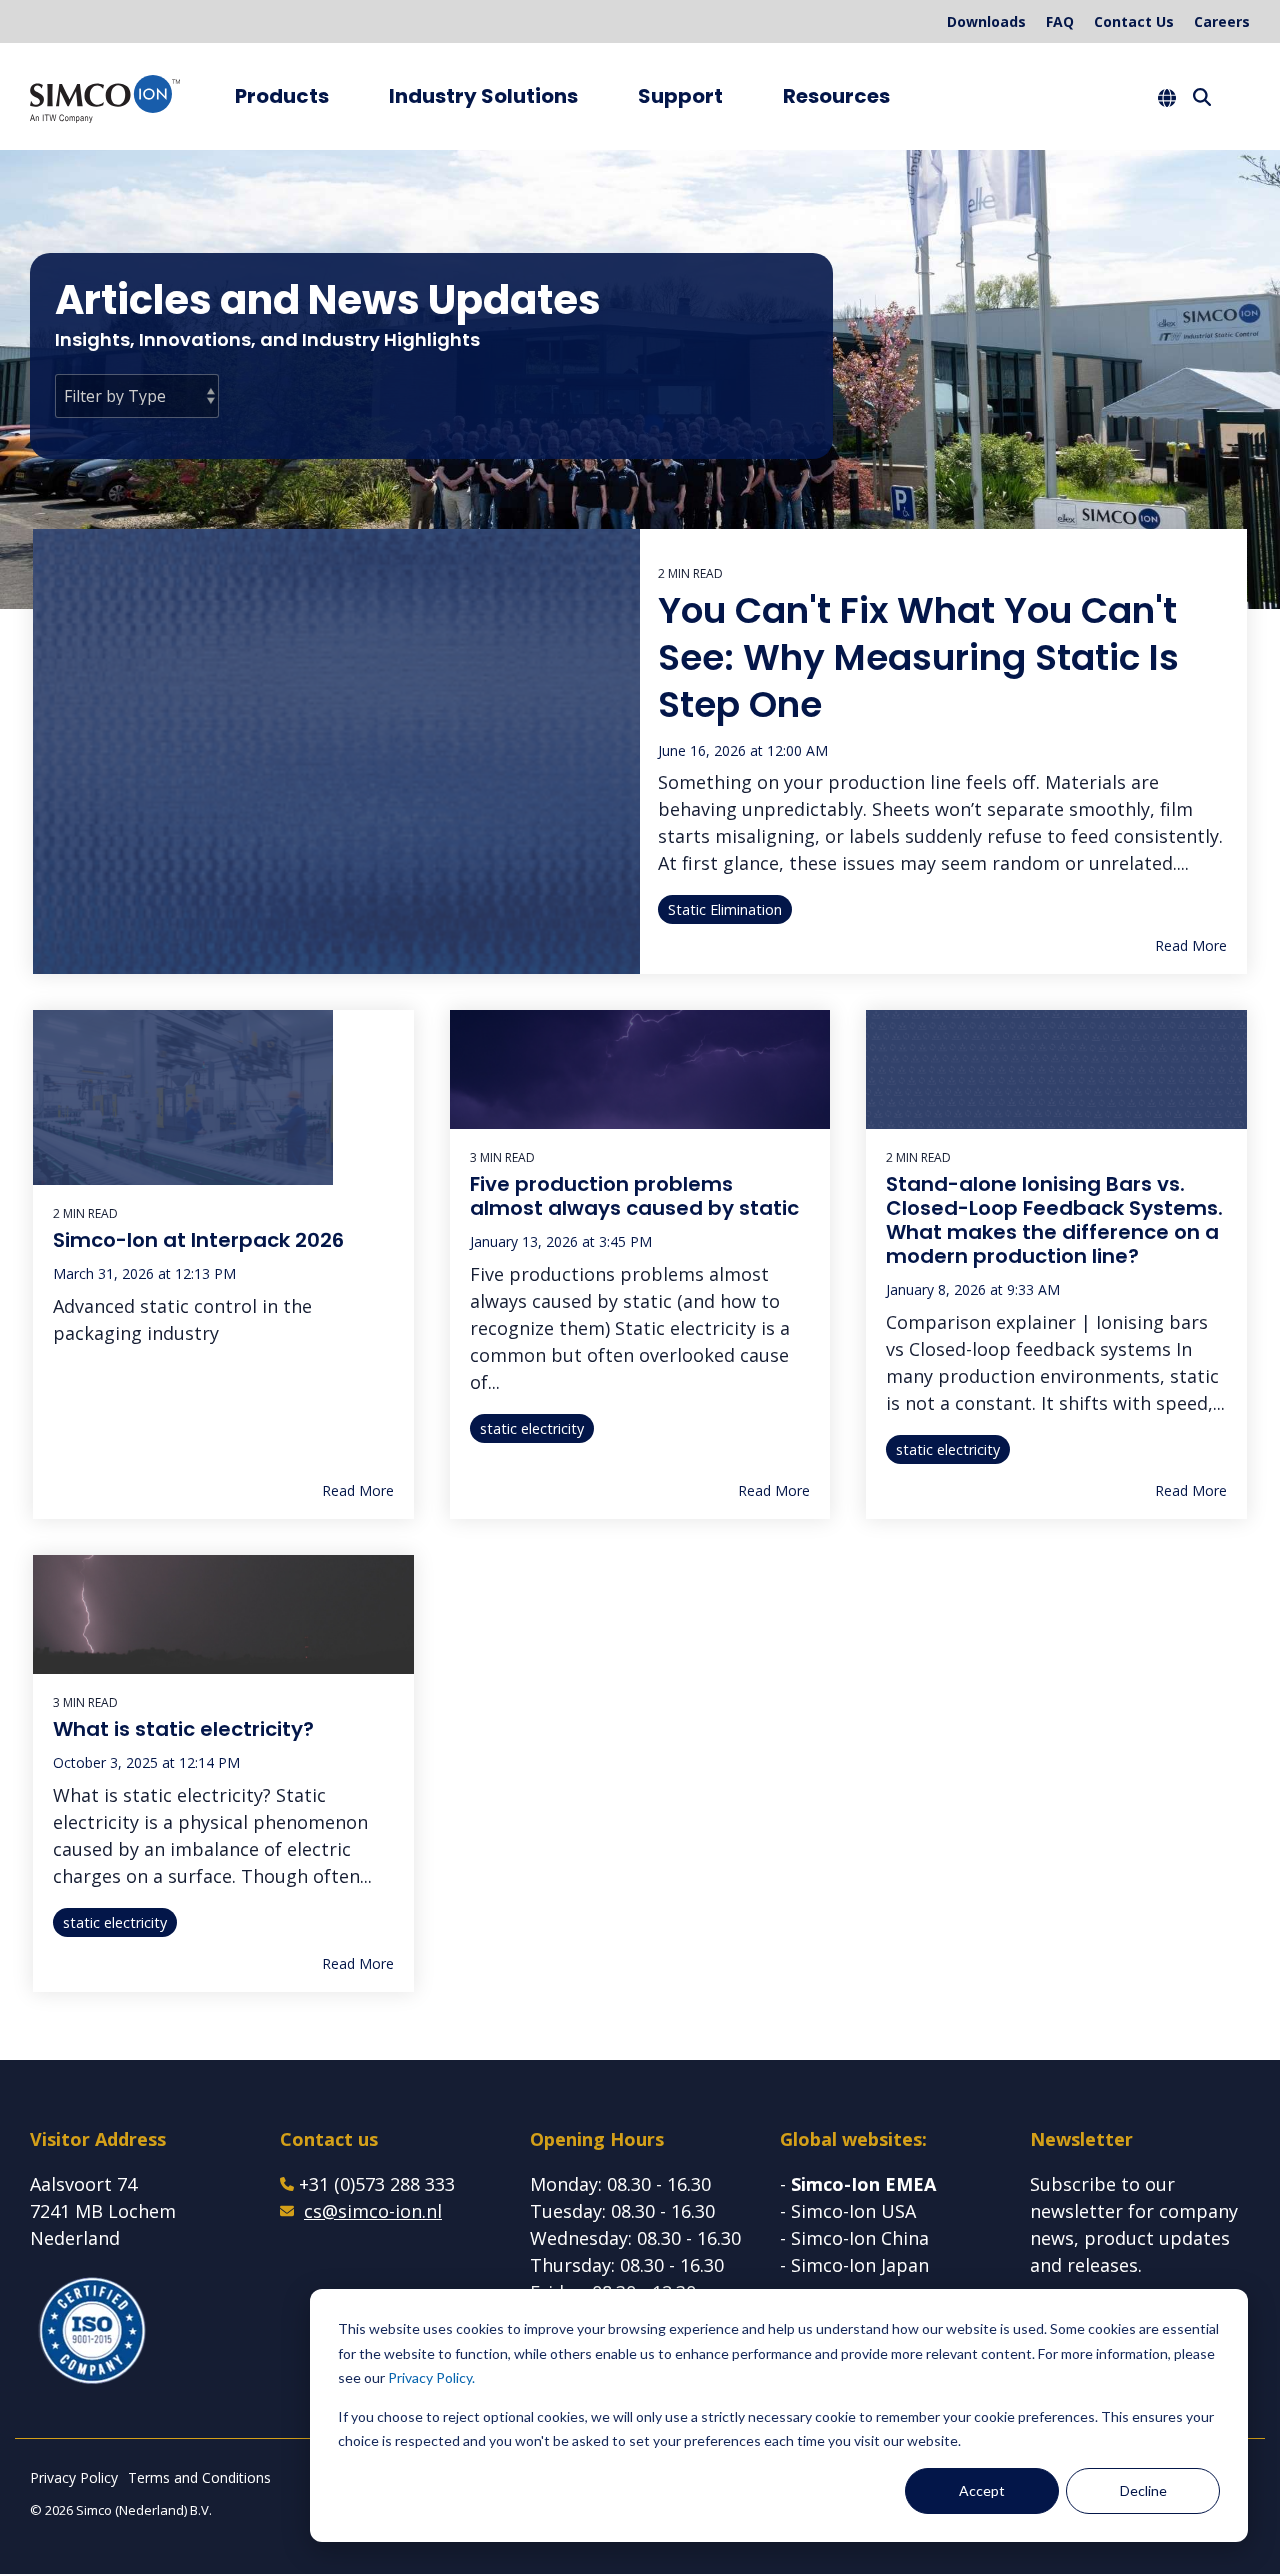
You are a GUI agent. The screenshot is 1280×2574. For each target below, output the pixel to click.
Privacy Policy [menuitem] (74, 2477)
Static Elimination (725, 909)
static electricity (532, 1428)
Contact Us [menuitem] (1134, 21)
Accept (982, 2490)
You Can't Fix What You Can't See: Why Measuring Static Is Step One (918, 657)
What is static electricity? (183, 1729)
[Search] (1202, 97)
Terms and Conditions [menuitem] (199, 2477)
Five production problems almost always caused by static (634, 1196)
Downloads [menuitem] (986, 21)
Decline (1143, 2490)
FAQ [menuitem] (1060, 21)
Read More (1191, 946)
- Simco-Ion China (854, 2238)
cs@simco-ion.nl (373, 2211)
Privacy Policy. (431, 2377)
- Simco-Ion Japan (854, 2265)
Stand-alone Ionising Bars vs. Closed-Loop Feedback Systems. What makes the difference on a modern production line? (1054, 1220)
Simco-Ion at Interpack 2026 (198, 1240)
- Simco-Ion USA (848, 2211)
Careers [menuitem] (1222, 21)
